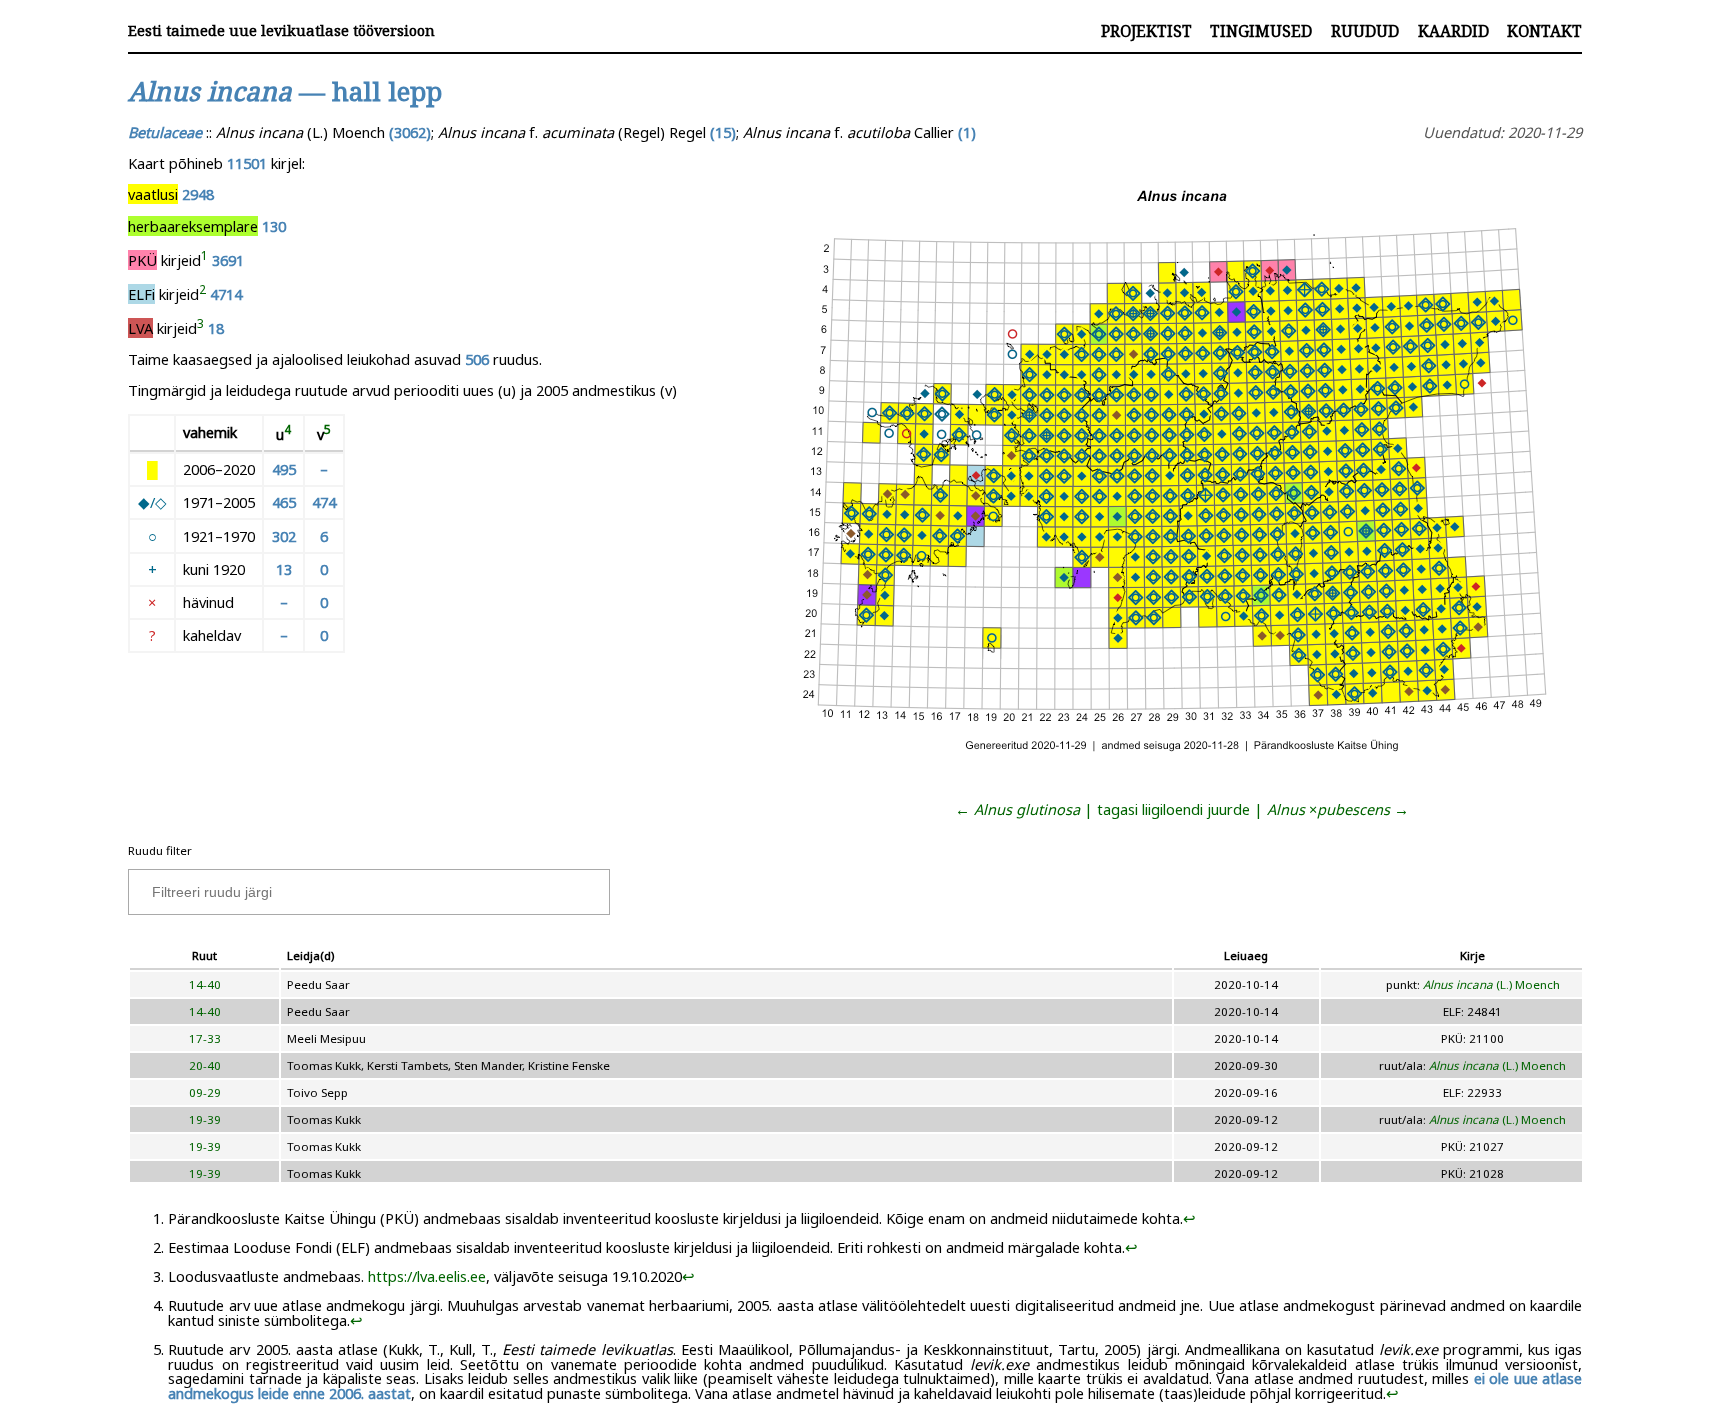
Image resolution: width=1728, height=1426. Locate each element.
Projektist (1146, 31)
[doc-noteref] (204, 260)
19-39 (205, 1119)
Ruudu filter (160, 850)
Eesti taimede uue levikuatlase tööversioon (281, 30)
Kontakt (1544, 31)
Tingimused (1261, 31)
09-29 (205, 1092)
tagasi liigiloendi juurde (1173, 809)
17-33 (205, 1038)
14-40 (205, 984)
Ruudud (1365, 31)
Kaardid (1453, 31)
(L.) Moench (1491, 984)
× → (1338, 809)
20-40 (205, 1065)
